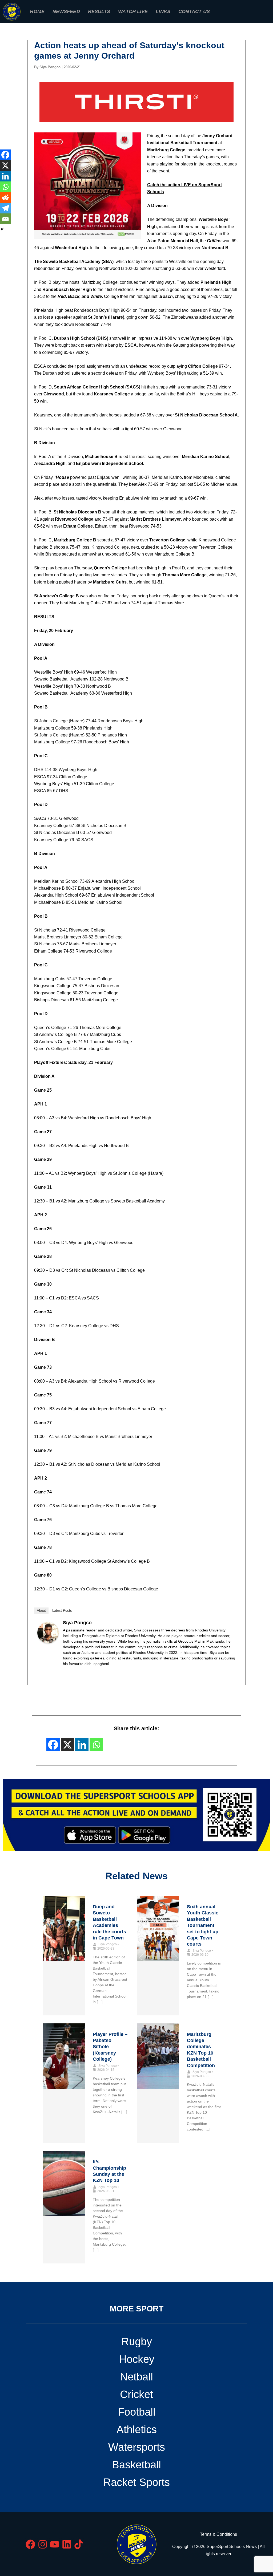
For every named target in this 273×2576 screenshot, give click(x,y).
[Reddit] (5, 197)
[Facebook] (5, 155)
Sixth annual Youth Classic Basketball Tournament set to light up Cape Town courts (203, 1925)
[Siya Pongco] (48, 1632)
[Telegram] (5, 208)
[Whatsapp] (5, 187)
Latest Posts (62, 1611)
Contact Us (194, 11)
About (41, 1611)
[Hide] (2, 229)
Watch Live (133, 11)
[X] (5, 165)
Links (163, 11)
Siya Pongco (77, 1623)
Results (99, 11)
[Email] (5, 219)
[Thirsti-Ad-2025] (136, 101)
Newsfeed (66, 11)
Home (37, 11)
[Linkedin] (5, 176)
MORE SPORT (137, 2309)
